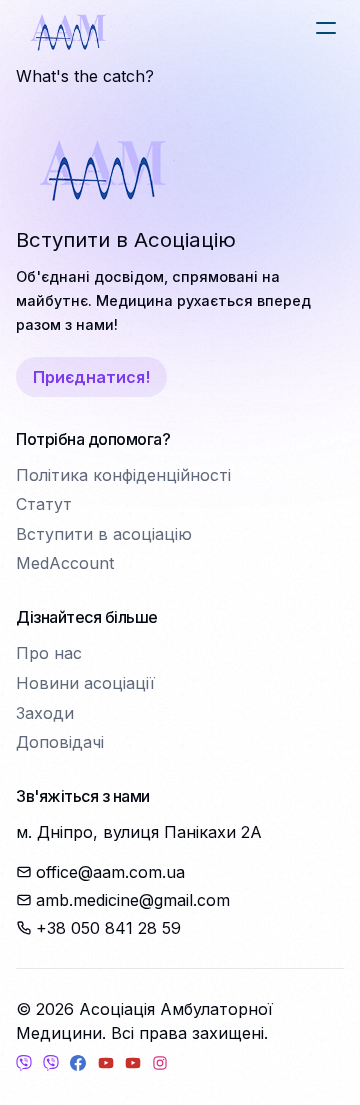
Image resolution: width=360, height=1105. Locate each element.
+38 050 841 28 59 (108, 928)
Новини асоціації (85, 683)
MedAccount (65, 563)
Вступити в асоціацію (104, 534)
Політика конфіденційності (123, 475)
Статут (44, 504)
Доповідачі (60, 742)
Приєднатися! (91, 377)
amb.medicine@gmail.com (133, 900)
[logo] (68, 32)
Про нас (49, 653)
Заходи (45, 713)
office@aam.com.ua (110, 872)
